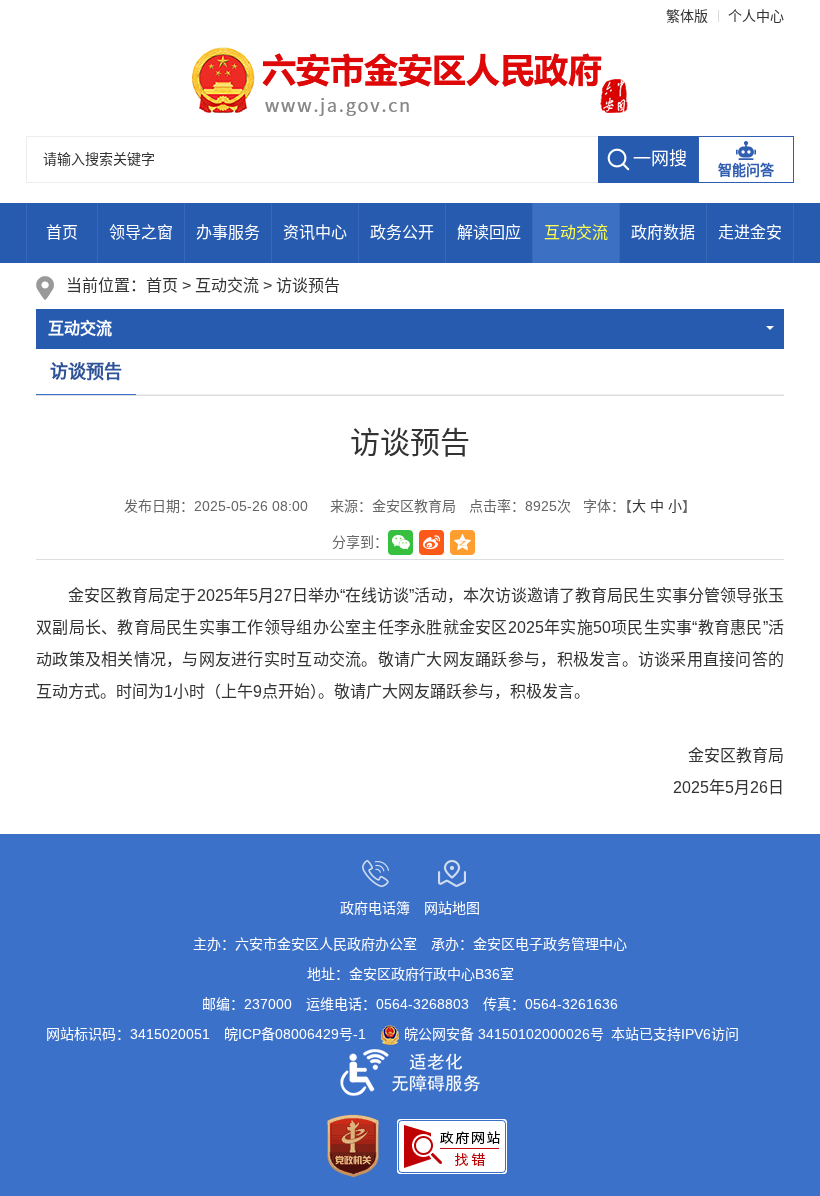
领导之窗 (141, 232)
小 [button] (675, 506)
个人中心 (756, 16)
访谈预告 (308, 285)
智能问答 (746, 170)
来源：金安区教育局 (386, 506)
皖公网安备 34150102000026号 (502, 1034)
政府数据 (663, 232)
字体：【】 (639, 506)
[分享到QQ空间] (462, 542)
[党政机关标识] (353, 1145)
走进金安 (750, 232)
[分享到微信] (400, 542)
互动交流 (576, 232)
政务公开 (402, 232)
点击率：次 (520, 506)
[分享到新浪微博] (431, 542)
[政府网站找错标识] (452, 1145)
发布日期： (216, 506)
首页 (62, 232)
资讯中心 (315, 232)
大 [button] (639, 506)
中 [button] (657, 506)
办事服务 (228, 232)
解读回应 (489, 232)
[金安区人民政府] (410, 80)
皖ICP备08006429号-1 (295, 1034)
